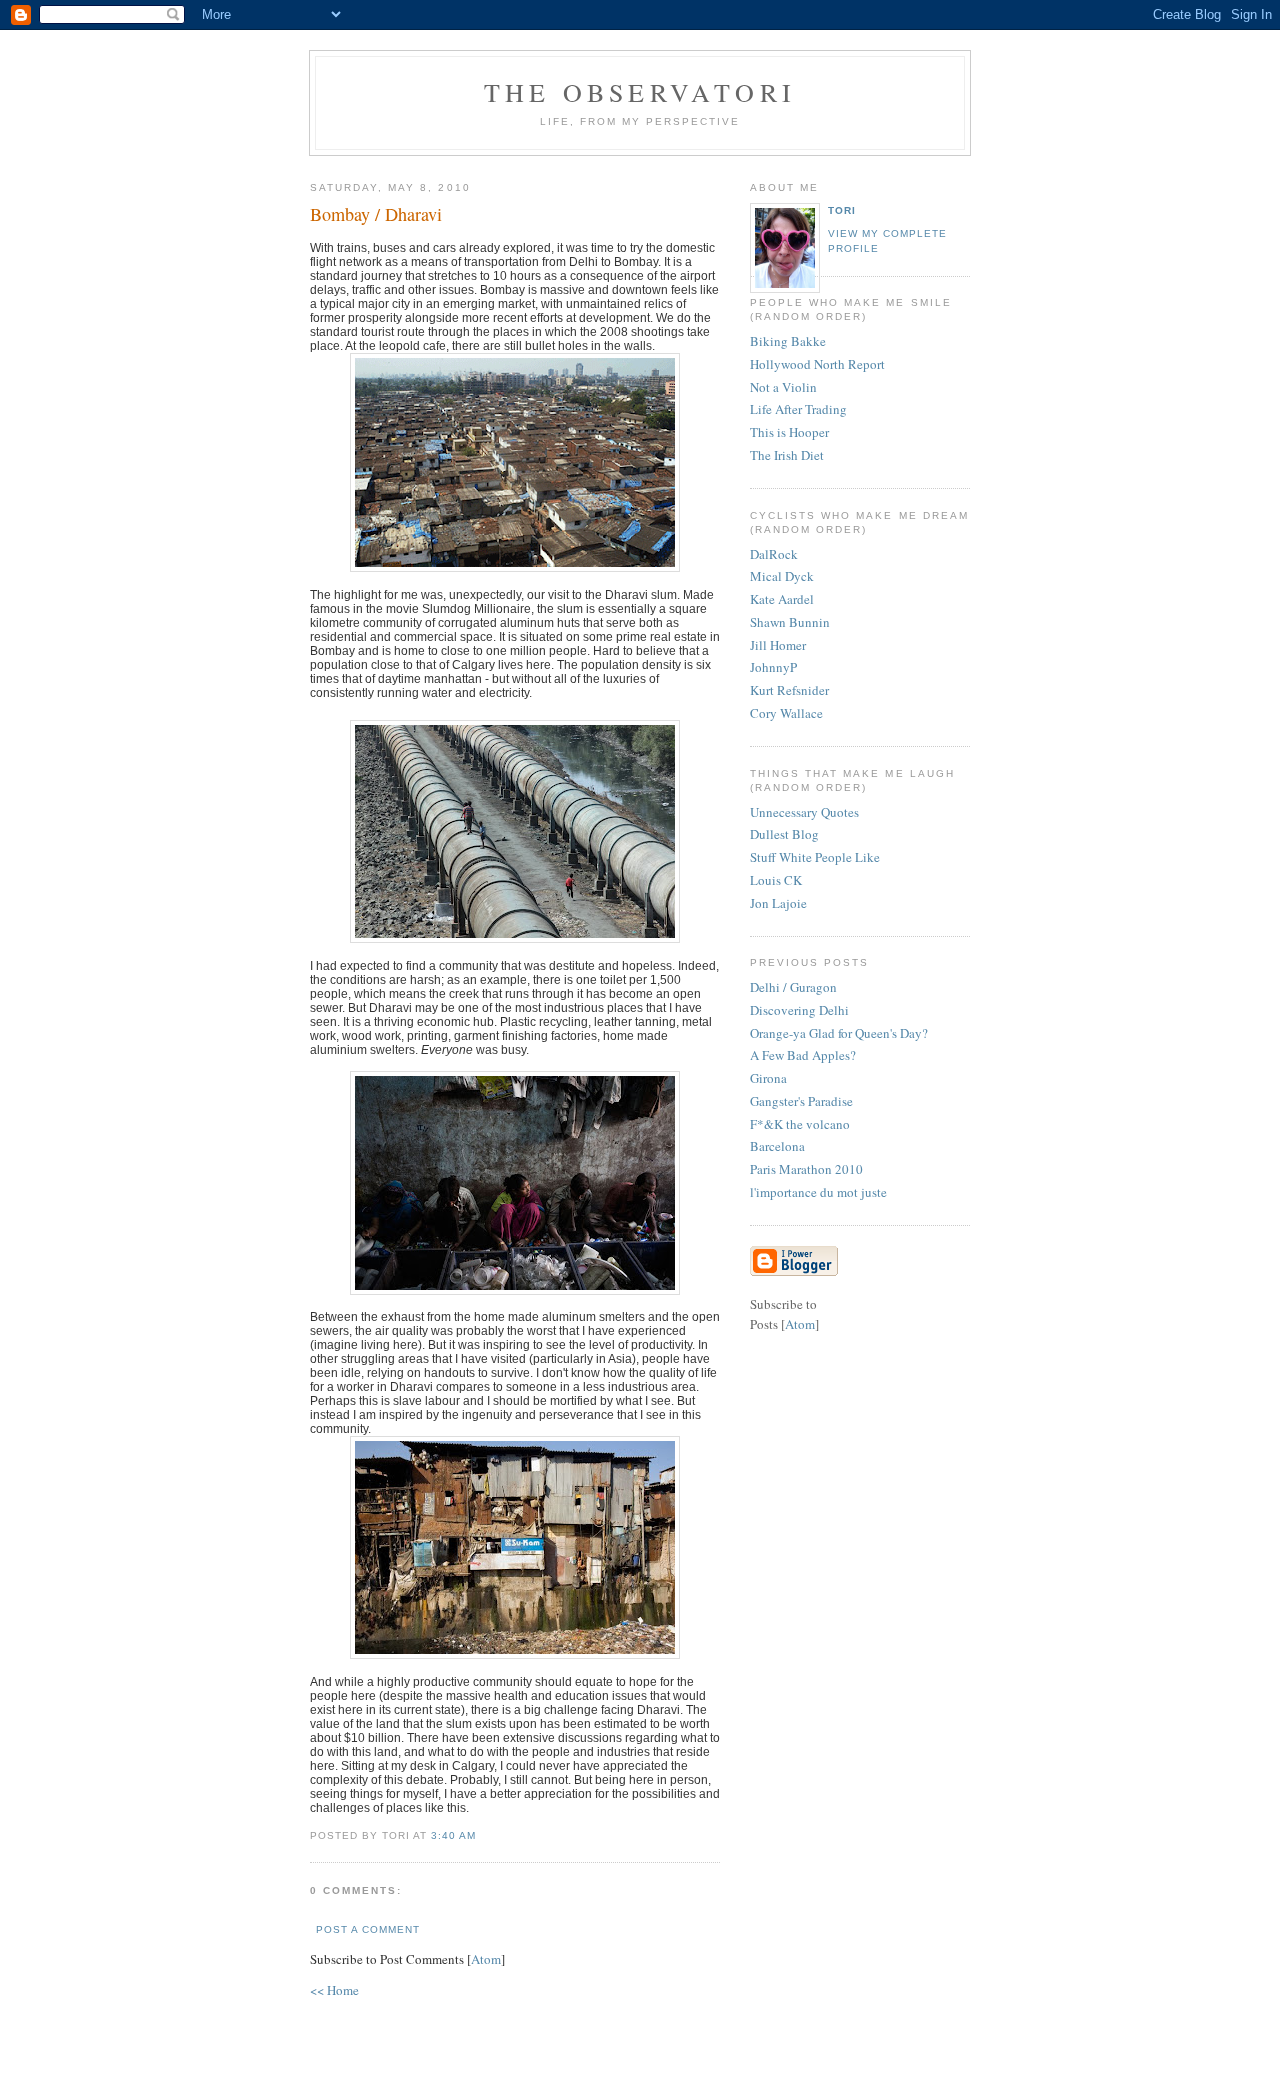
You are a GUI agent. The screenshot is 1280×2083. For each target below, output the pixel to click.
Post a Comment (368, 1929)
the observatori (640, 92)
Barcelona (777, 1146)
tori (842, 210)
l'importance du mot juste (818, 1192)
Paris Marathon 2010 (806, 1169)
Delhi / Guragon (793, 987)
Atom (486, 1959)
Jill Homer (778, 645)
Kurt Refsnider (789, 690)
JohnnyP (773, 667)
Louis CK (776, 880)
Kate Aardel (782, 599)
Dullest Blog (784, 834)
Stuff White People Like (815, 857)
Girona (768, 1078)
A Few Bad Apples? (803, 1055)
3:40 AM (453, 1835)
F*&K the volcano (800, 1124)
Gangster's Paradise (801, 1101)
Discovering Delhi (799, 1010)
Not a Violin (783, 387)
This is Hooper (789, 432)
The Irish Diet (787, 455)
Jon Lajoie (778, 903)
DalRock (774, 554)
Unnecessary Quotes (804, 812)
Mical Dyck (782, 576)
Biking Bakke (788, 341)
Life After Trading (798, 409)
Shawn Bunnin (790, 622)
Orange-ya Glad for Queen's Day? (839, 1033)
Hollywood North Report (817, 364)
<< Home (334, 1990)
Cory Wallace (786, 713)
